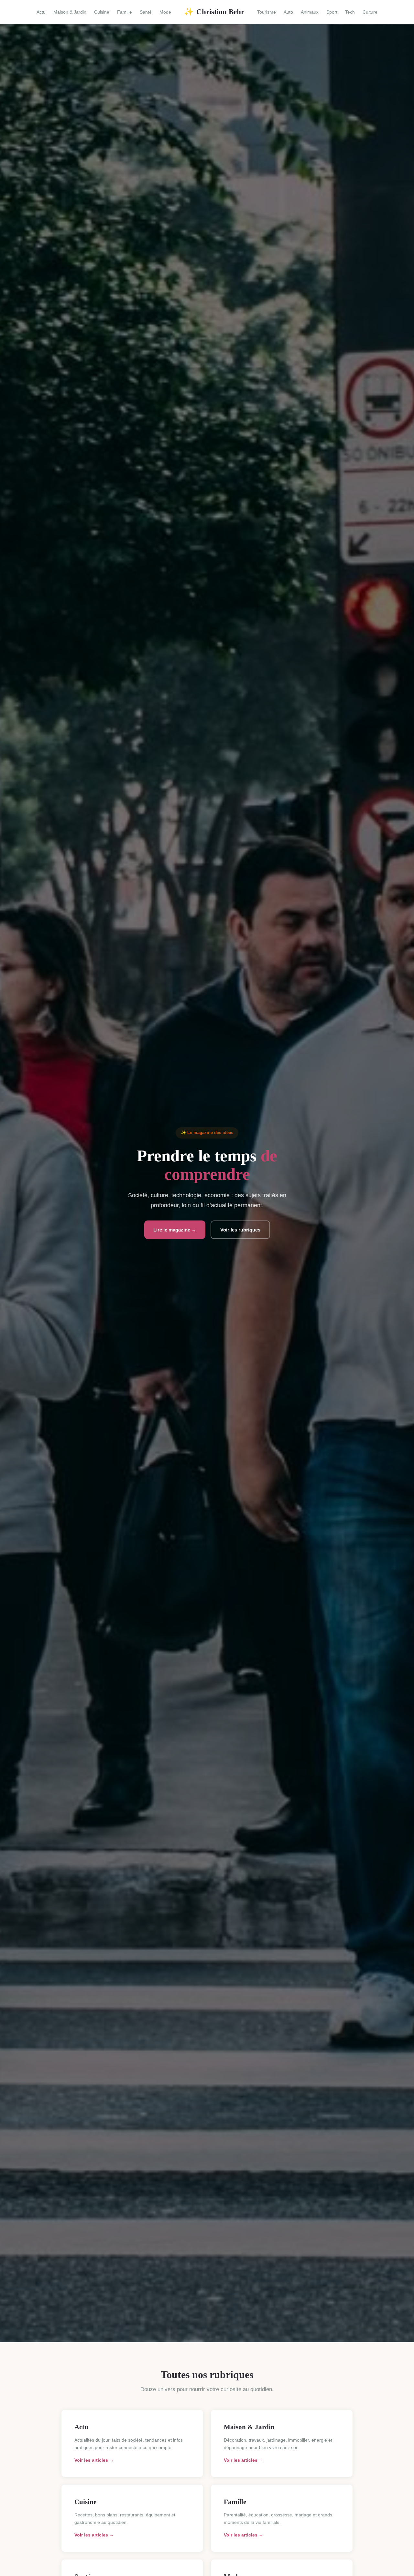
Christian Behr (214, 12)
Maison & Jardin (70, 12)
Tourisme (267, 12)
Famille (125, 12)
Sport (332, 12)
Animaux (310, 12)
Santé (146, 12)
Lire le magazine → (175, 1230)
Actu (41, 12)
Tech (350, 12)
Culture (370, 12)
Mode (165, 12)
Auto (288, 12)
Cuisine (102, 12)
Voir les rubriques (240, 1230)
